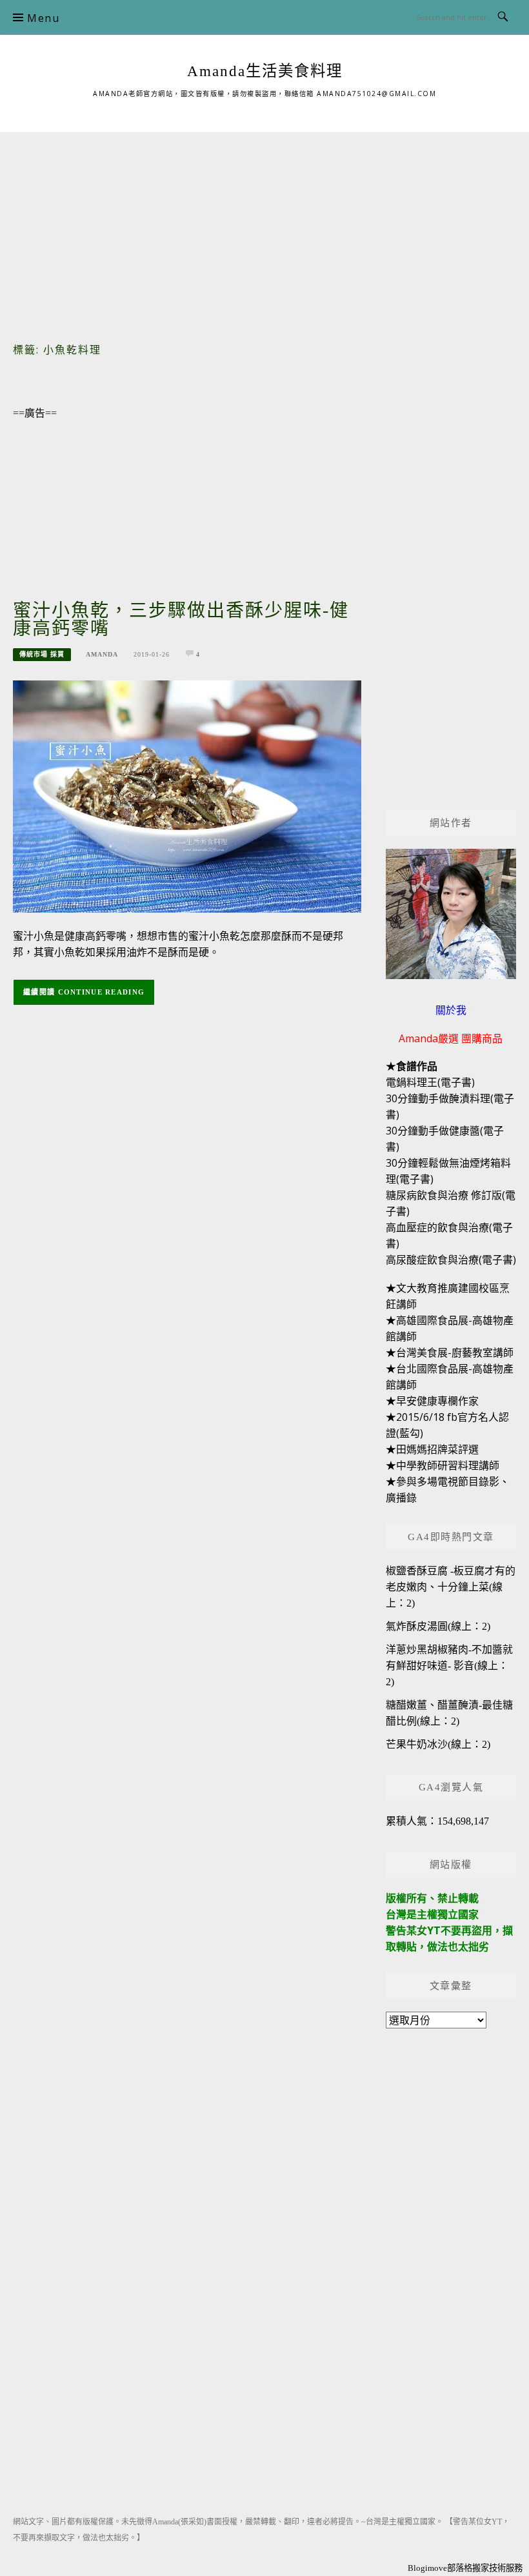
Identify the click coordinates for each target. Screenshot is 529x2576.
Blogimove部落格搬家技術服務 (465, 2568)
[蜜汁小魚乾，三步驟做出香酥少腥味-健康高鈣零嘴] (187, 796)
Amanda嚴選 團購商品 (451, 1038)
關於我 (451, 1010)
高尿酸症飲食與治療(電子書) (451, 1260)
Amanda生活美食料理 (265, 71)
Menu (43, 18)
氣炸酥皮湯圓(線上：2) (438, 1626)
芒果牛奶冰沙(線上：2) (438, 1744)
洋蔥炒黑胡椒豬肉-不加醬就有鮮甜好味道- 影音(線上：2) (449, 1666)
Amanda (102, 654)
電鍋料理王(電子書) (430, 1082)
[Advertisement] (264, 223)
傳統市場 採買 (42, 654)
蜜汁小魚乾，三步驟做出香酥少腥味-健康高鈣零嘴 (181, 619)
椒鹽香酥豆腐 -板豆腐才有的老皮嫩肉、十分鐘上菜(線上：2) (451, 1587)
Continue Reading (102, 992)
